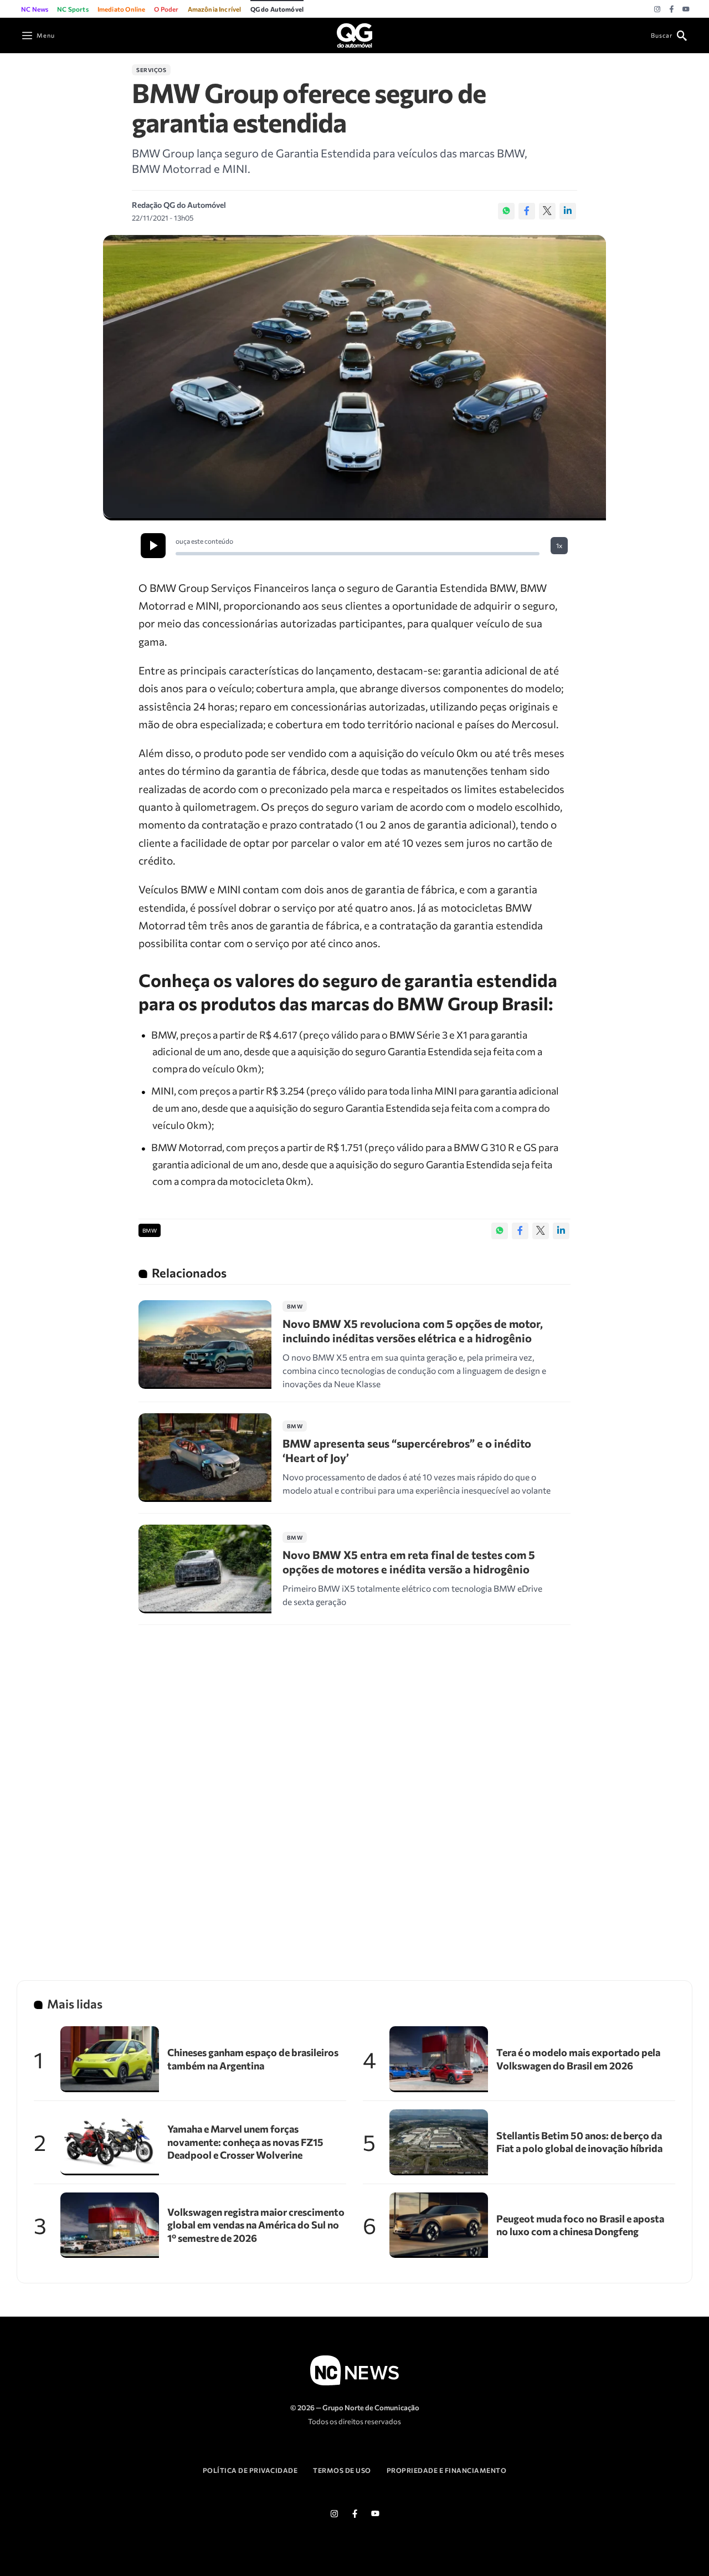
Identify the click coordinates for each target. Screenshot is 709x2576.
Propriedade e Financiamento (447, 2470)
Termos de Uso (342, 2470)
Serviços (151, 70)
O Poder (166, 9)
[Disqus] (354, 1788)
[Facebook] (672, 9)
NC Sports (73, 9)
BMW (150, 1230)
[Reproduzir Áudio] (153, 546)
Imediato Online (122, 9)
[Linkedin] (568, 211)
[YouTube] (686, 9)
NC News (35, 9)
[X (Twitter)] (547, 211)
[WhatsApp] (506, 211)
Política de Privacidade (250, 2470)
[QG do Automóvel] (354, 34)
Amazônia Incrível (215, 9)
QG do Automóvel (277, 9)
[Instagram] (657, 9)
